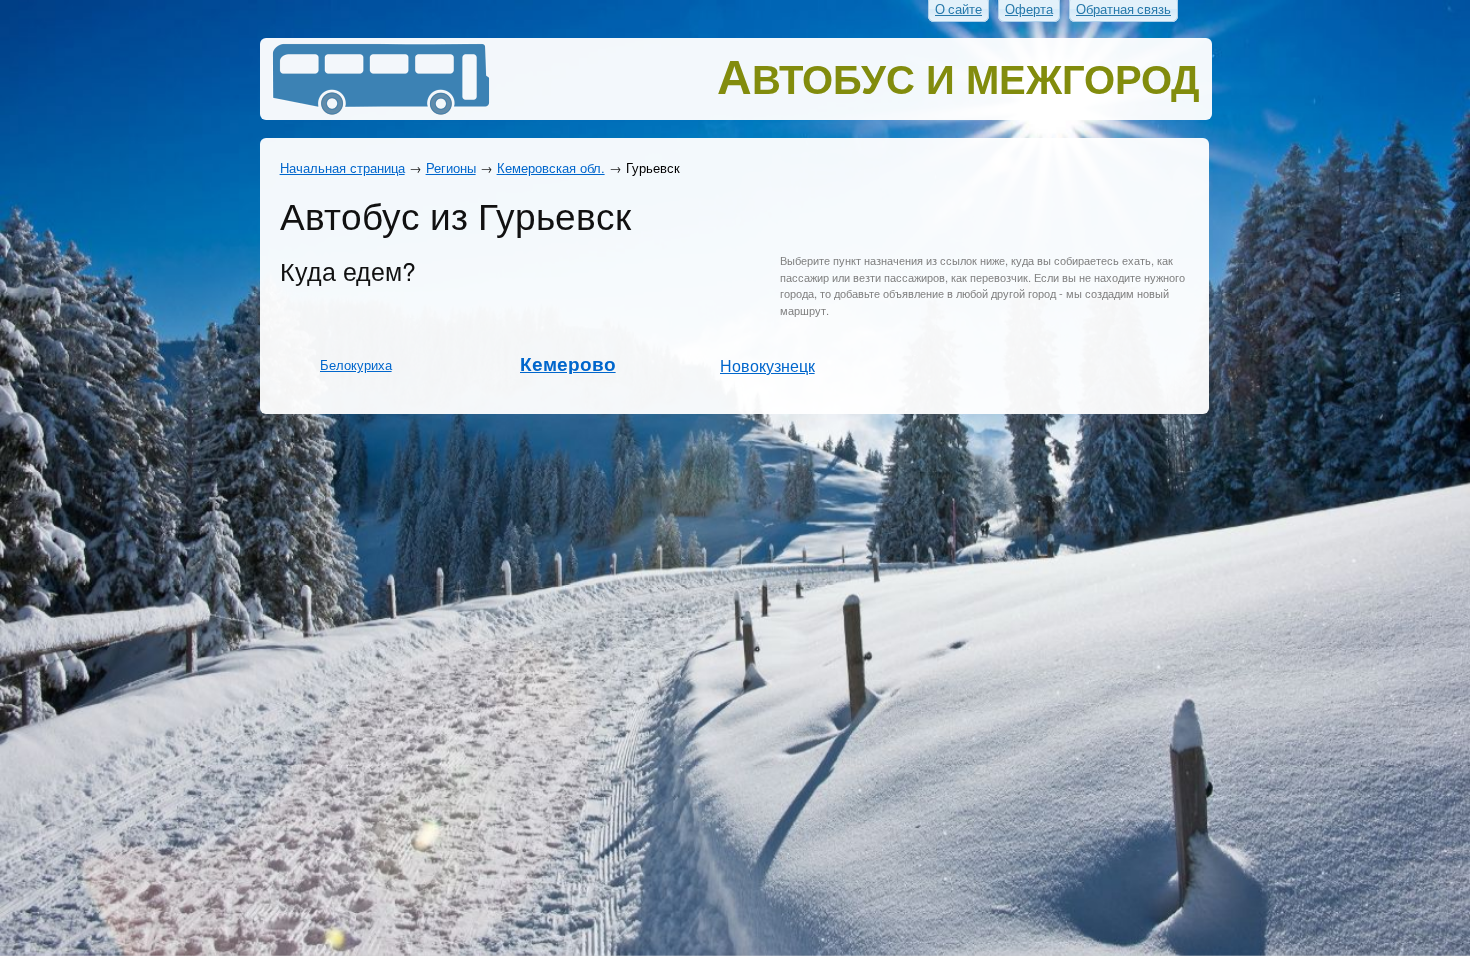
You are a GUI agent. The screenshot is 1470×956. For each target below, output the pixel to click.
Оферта (1029, 9)
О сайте (958, 9)
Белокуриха (356, 364)
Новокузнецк (767, 365)
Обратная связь (1123, 9)
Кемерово (568, 363)
